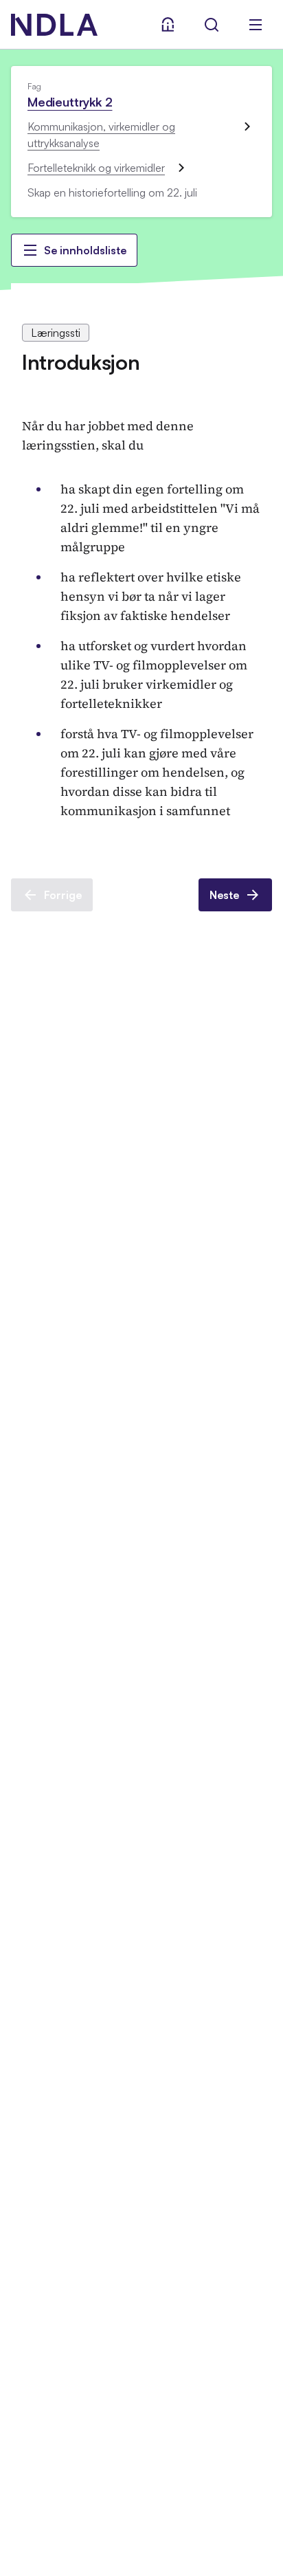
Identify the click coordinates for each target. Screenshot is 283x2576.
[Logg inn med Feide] (168, 25)
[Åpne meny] (256, 25)
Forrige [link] (63, 895)
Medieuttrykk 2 (70, 102)
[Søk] (212, 25)
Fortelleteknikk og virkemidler (96, 168)
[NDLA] (54, 25)
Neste (224, 895)
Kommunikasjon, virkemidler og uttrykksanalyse (101, 135)
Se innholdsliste (85, 250)
